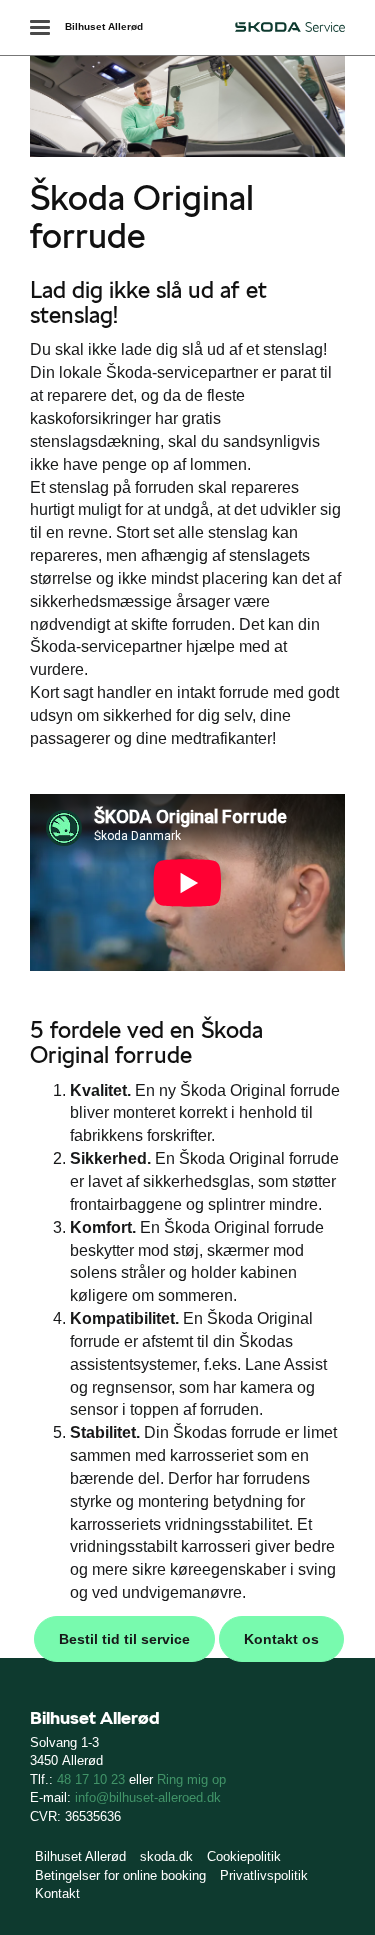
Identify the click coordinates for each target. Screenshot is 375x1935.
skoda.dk (166, 1856)
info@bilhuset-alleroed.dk (148, 1797)
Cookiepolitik (244, 1856)
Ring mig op (191, 1779)
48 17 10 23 (91, 1779)
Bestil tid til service (124, 1639)
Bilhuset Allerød (104, 26)
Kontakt (57, 1893)
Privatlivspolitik (264, 1875)
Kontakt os (281, 1639)
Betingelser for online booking (120, 1875)
